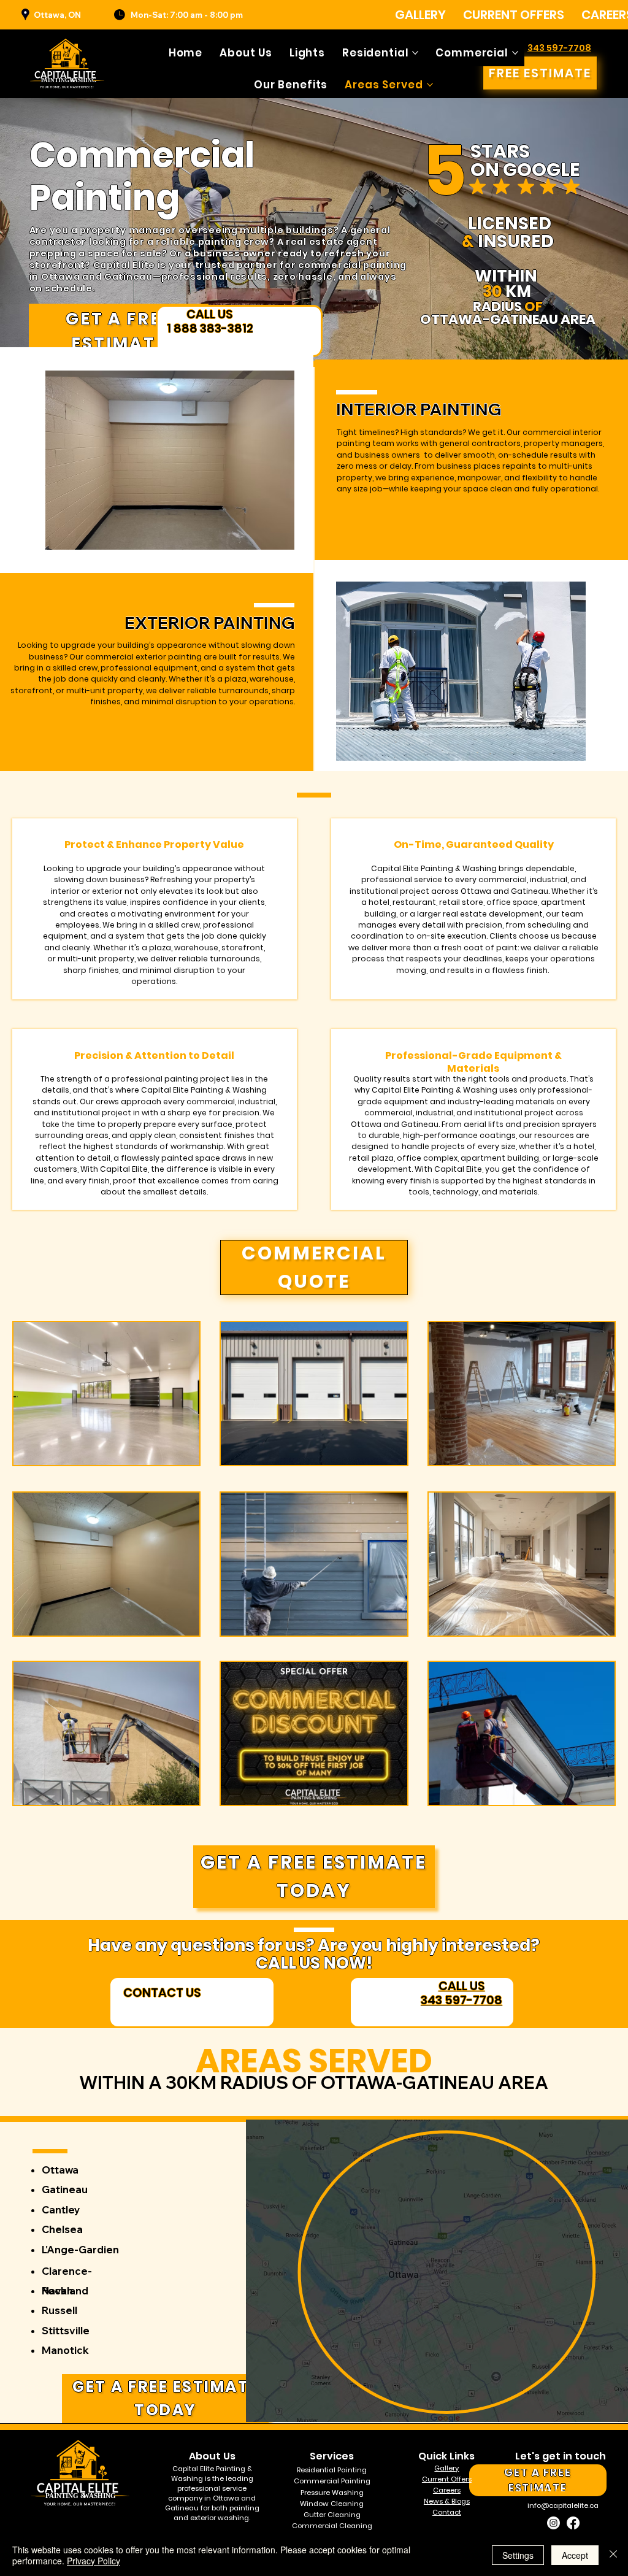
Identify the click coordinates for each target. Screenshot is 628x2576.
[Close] (613, 2555)
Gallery (446, 2468)
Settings (518, 2555)
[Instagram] (553, 2523)
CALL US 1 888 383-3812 (210, 321)
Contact (447, 2512)
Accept (575, 2555)
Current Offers (447, 2479)
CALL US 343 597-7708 (461, 1993)
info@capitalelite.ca (563, 2505)
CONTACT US (162, 1993)
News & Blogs (447, 2501)
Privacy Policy (94, 2561)
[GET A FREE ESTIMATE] (192, 2002)
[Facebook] (573, 2523)
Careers (447, 2490)
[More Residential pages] (415, 53)
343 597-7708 (559, 48)
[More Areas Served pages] (430, 85)
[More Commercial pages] (515, 53)
